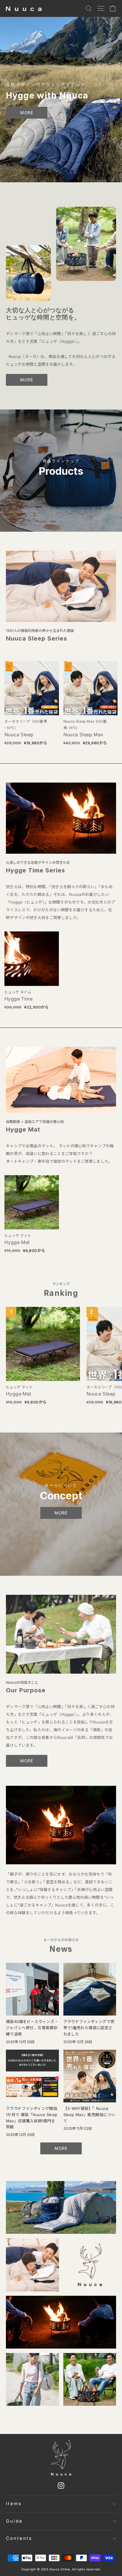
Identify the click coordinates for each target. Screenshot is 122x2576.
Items (14, 2504)
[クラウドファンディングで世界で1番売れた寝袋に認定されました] (90, 1989)
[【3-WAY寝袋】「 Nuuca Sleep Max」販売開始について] (90, 2076)
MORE (27, 113)
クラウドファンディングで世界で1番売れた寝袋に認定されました (89, 2028)
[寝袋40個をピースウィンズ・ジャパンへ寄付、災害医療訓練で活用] (32, 1989)
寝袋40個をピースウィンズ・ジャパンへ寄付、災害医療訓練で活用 (32, 2028)
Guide (14, 2521)
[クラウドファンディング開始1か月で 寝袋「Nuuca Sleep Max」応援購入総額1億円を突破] (32, 2076)
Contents (19, 2538)
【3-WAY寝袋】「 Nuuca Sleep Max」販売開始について (89, 2115)
